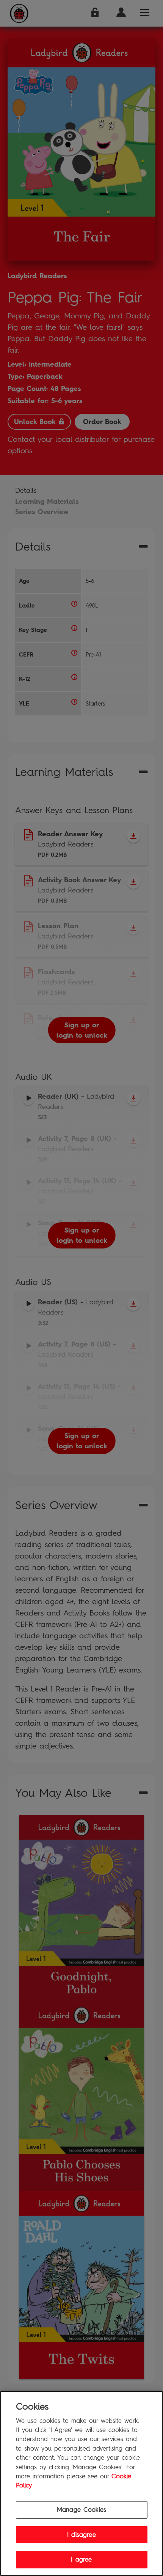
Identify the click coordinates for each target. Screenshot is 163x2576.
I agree (81, 2559)
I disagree (81, 2535)
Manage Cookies (81, 2510)
